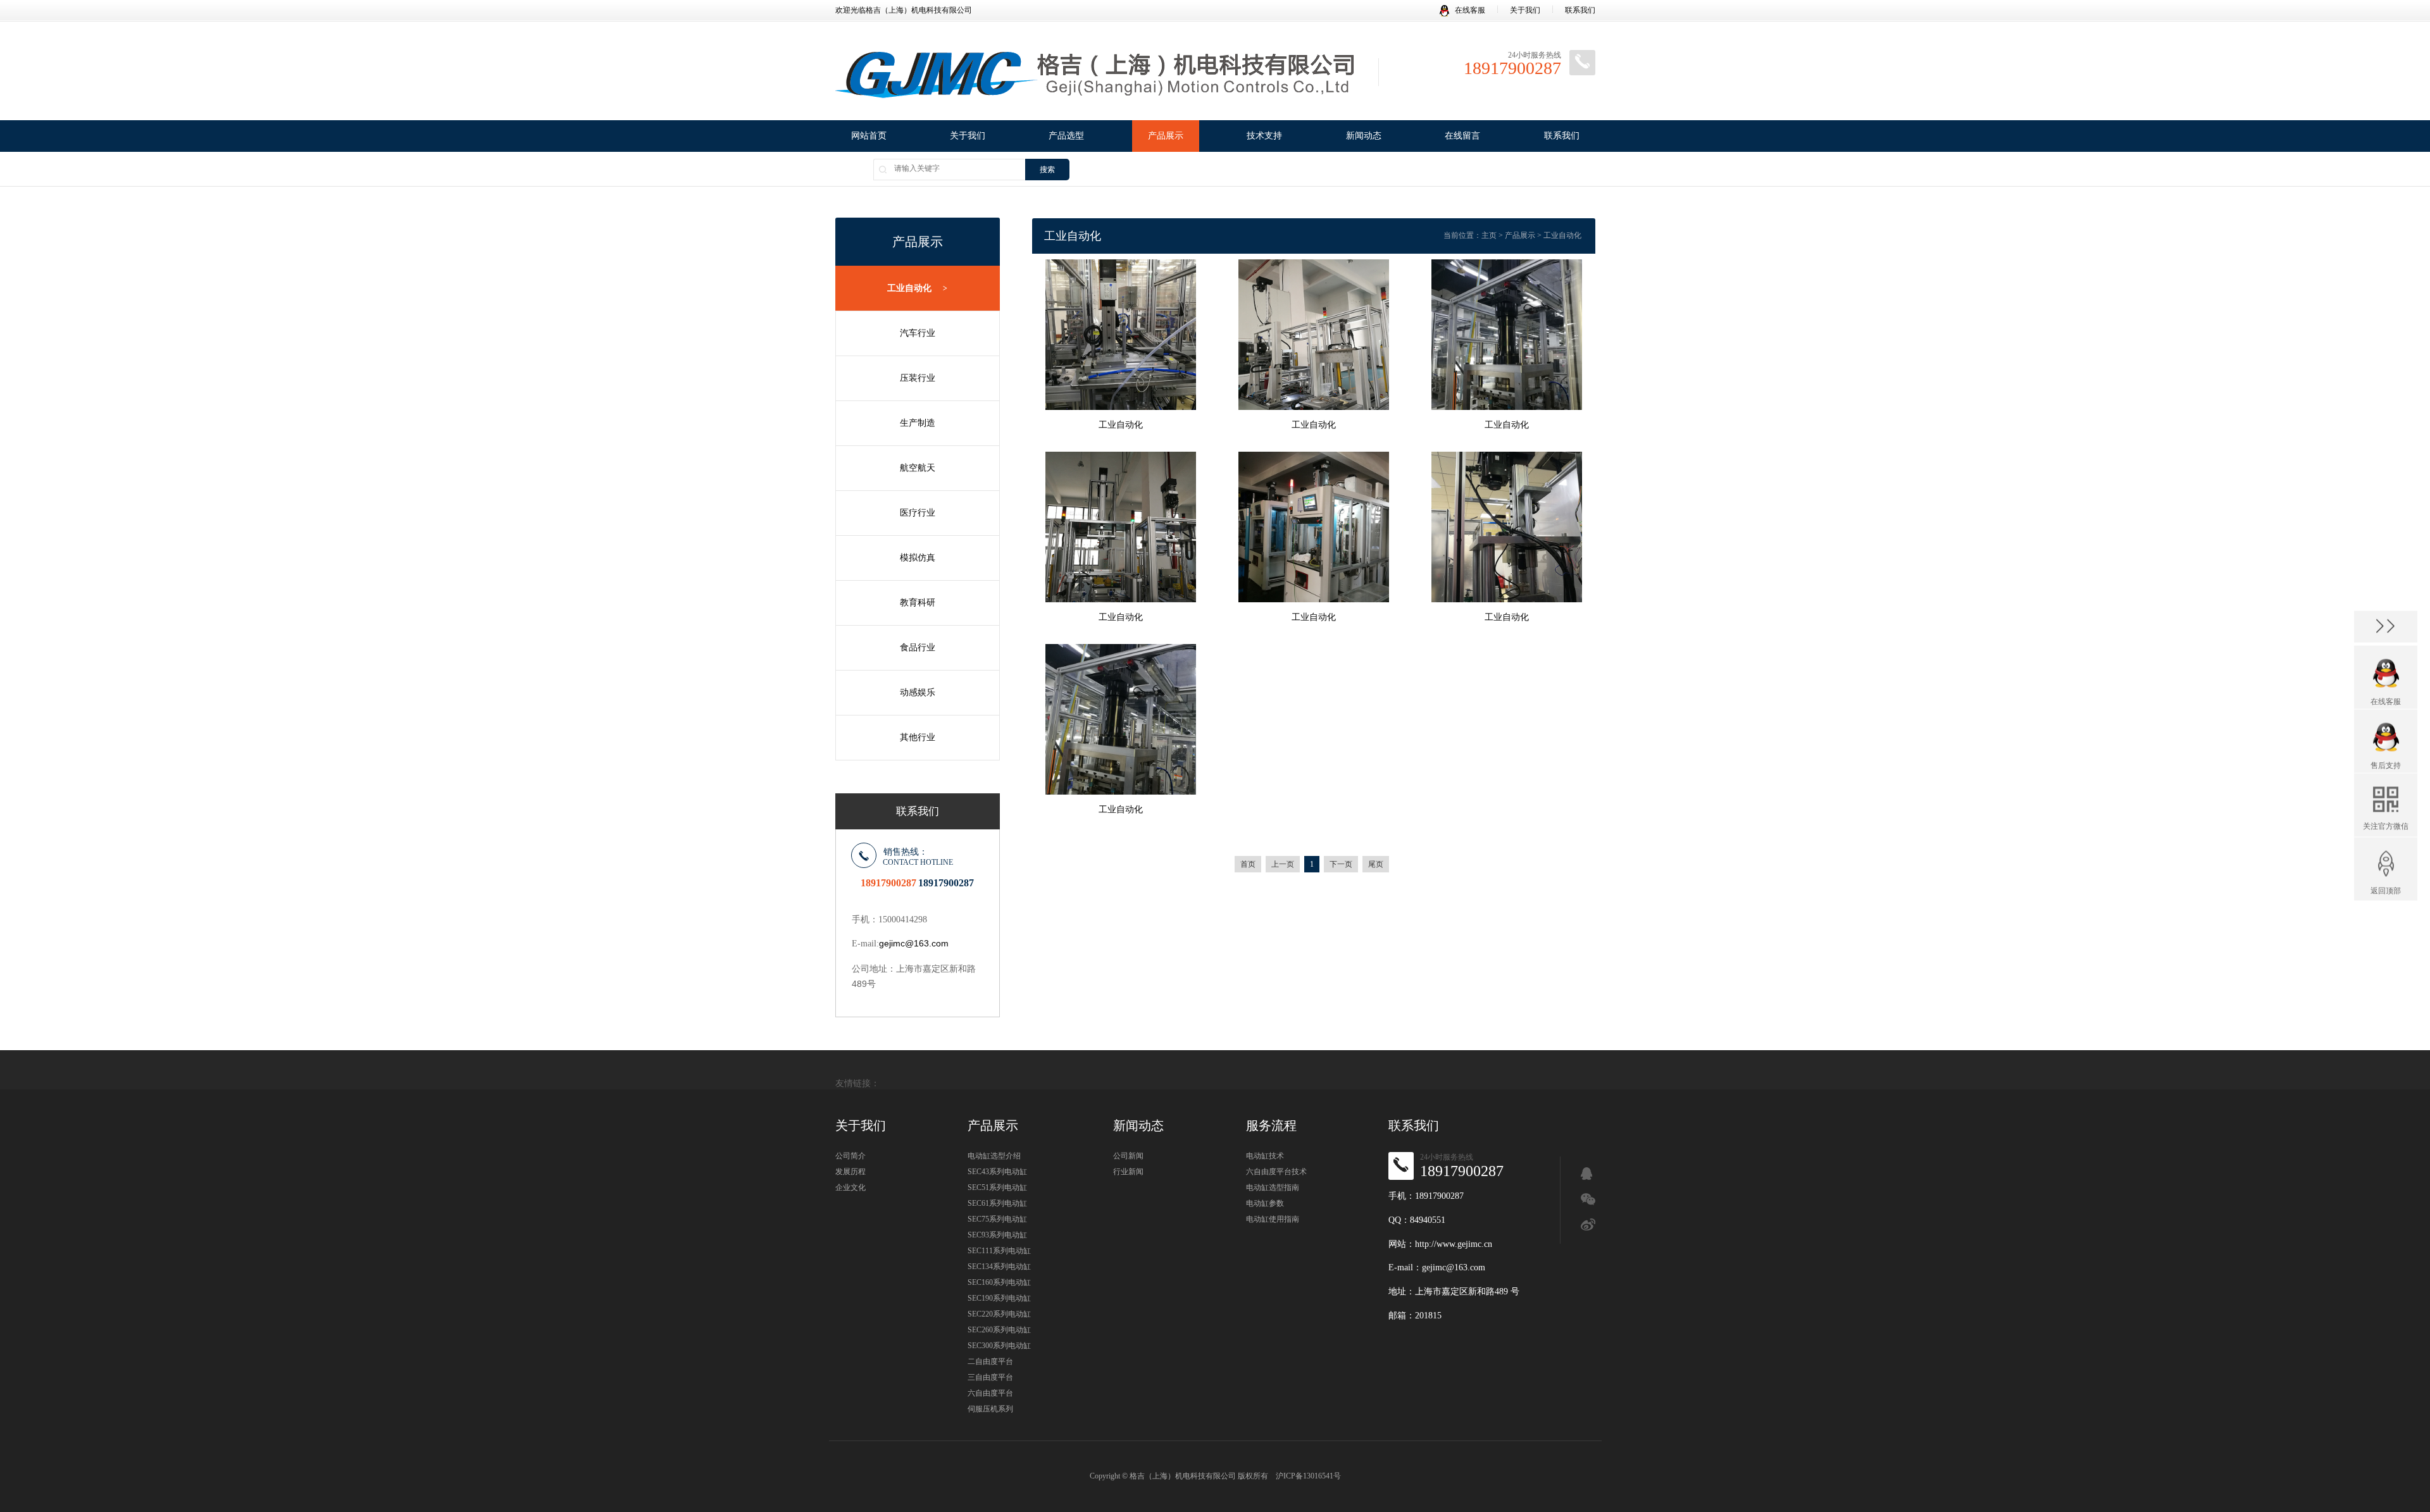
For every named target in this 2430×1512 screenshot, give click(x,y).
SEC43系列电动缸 (997, 1172)
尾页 (1376, 864)
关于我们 (1525, 10)
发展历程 (850, 1172)
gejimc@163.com (914, 943)
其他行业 (918, 737)
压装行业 (918, 378)
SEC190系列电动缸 (999, 1298)
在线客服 (1470, 10)
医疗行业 (918, 513)
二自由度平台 (990, 1361)
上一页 (1283, 864)
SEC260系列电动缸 (999, 1330)
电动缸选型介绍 (994, 1156)
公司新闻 (1128, 1156)
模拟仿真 (918, 558)
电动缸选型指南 (1273, 1187)
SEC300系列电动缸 (999, 1346)
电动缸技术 (1265, 1156)
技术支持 (1264, 136)
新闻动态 (1364, 136)
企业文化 (850, 1187)
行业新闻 (1128, 1172)
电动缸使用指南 (1273, 1219)
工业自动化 (917, 288)
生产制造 (918, 423)
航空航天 (918, 468)
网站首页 (869, 136)
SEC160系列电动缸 (999, 1282)
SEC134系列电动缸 (999, 1267)
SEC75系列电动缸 (997, 1219)
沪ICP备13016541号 (1308, 1476)
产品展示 (1166, 136)
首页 (1248, 864)
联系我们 (1580, 10)
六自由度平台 (990, 1393)
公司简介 (850, 1156)
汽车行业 (918, 333)
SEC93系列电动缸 (997, 1235)
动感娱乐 (918, 692)
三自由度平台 (990, 1377)
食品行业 (918, 648)
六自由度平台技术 (1276, 1172)
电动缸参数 (1265, 1203)
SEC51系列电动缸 (997, 1187)
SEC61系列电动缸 (997, 1203)
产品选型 (1066, 136)
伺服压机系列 (990, 1409)
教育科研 (918, 603)
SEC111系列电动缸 (999, 1251)
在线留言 (1462, 136)
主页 (1489, 235)
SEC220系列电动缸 (999, 1314)
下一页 (1341, 864)
